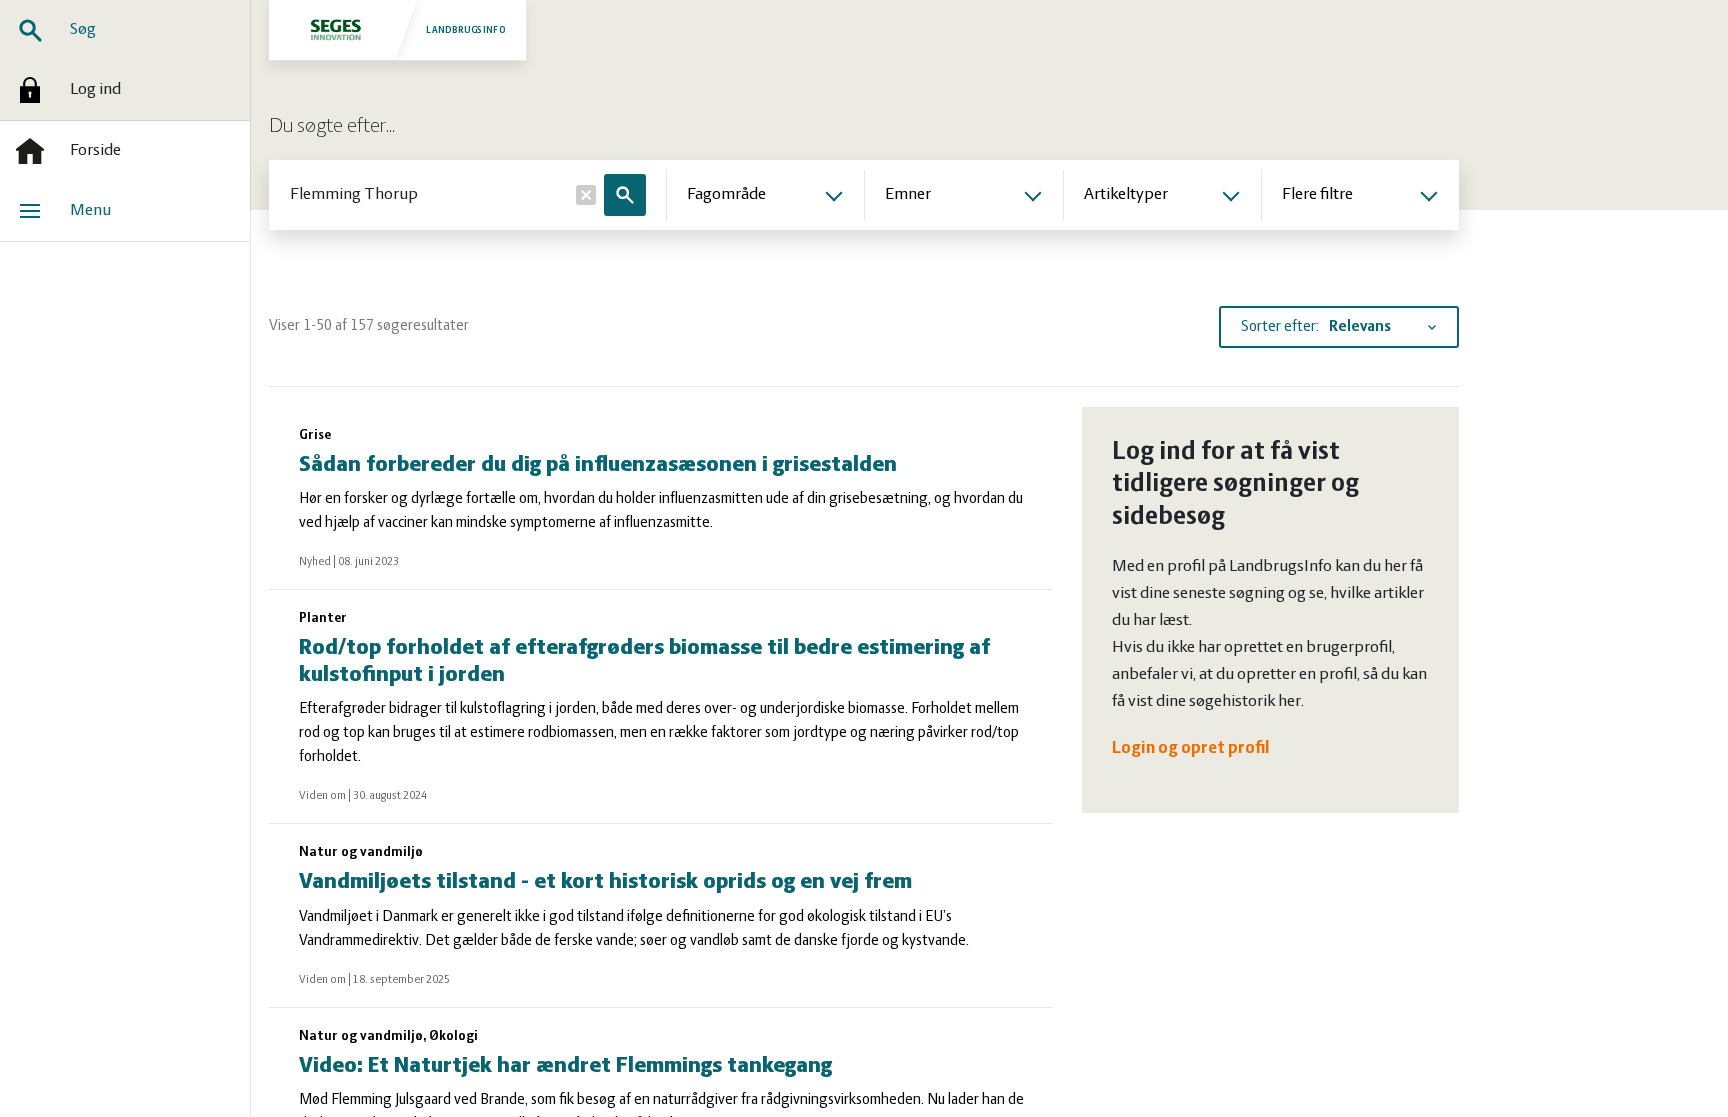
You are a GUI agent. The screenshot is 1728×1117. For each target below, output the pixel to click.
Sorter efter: (1280, 327)
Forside (95, 151)
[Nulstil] (586, 195)
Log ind (95, 90)
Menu (90, 211)
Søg (83, 30)
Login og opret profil (1191, 749)
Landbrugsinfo (466, 30)
